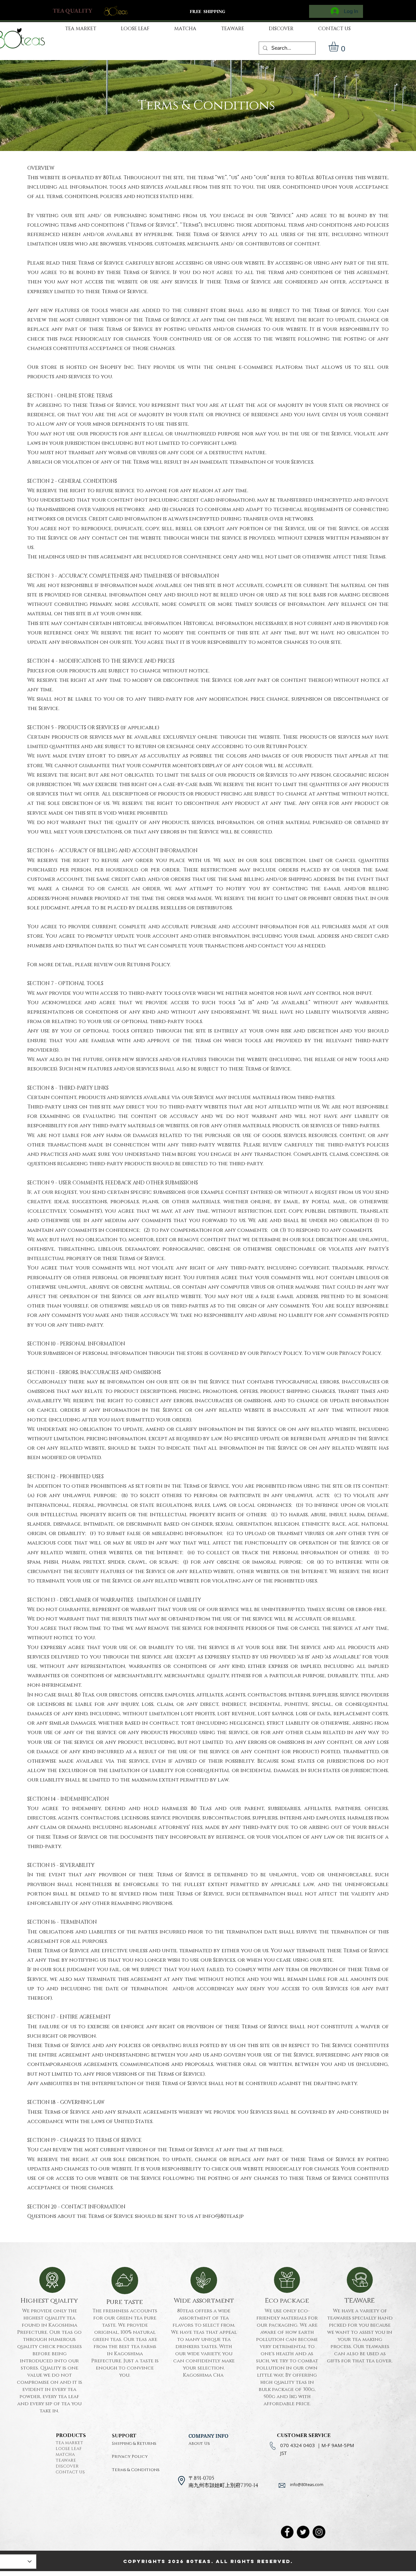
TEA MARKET (69, 2443)
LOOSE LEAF (69, 2449)
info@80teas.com (307, 2484)
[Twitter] (303, 2532)
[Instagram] (319, 2532)
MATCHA (65, 2455)
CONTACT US (70, 2472)
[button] (339, 47)
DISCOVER (67, 2466)
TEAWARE (66, 2460)
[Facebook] (287, 2532)
